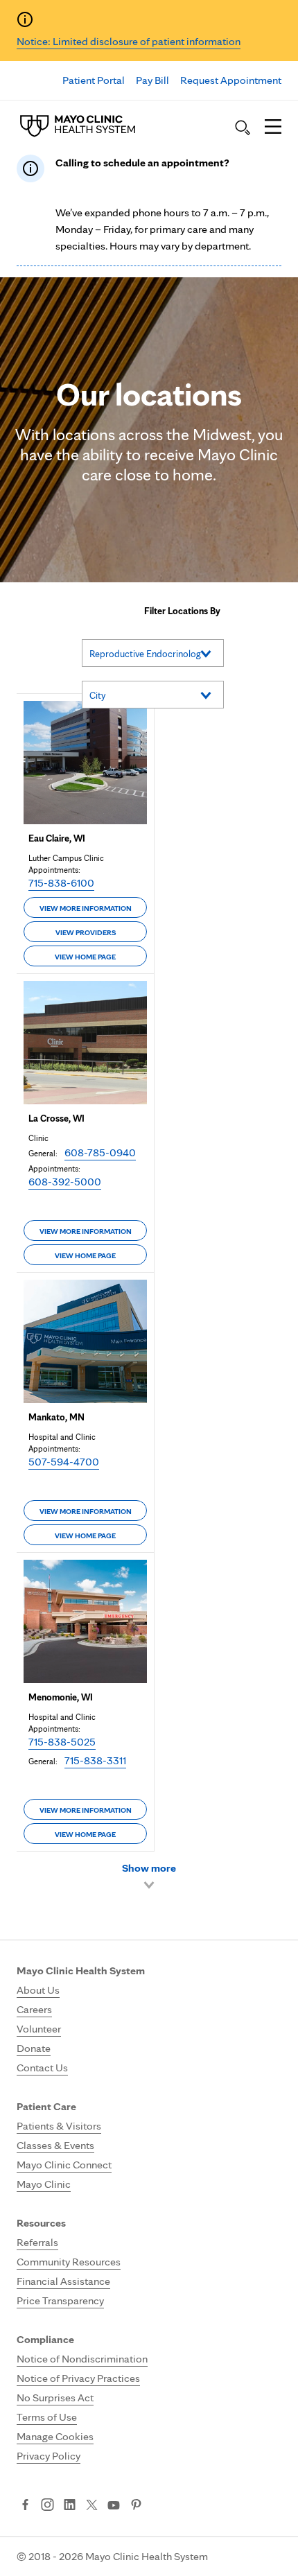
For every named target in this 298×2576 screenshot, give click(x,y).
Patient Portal (94, 80)
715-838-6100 (61, 883)
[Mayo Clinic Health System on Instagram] (47, 2506)
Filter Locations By (182, 611)
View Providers (86, 932)
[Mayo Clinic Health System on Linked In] (70, 2506)
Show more (149, 1868)
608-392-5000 (65, 1182)
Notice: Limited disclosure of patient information (129, 41)
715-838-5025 (62, 1742)
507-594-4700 (64, 1462)
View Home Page (85, 957)
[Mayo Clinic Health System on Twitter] (92, 2506)
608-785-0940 (100, 1152)
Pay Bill (152, 80)
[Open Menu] (273, 128)
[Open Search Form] (243, 128)
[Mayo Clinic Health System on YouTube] (114, 2506)
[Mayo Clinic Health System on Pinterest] (136, 2506)
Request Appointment (231, 80)
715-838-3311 (95, 1760)
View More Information (86, 908)
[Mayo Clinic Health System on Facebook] (25, 2506)
